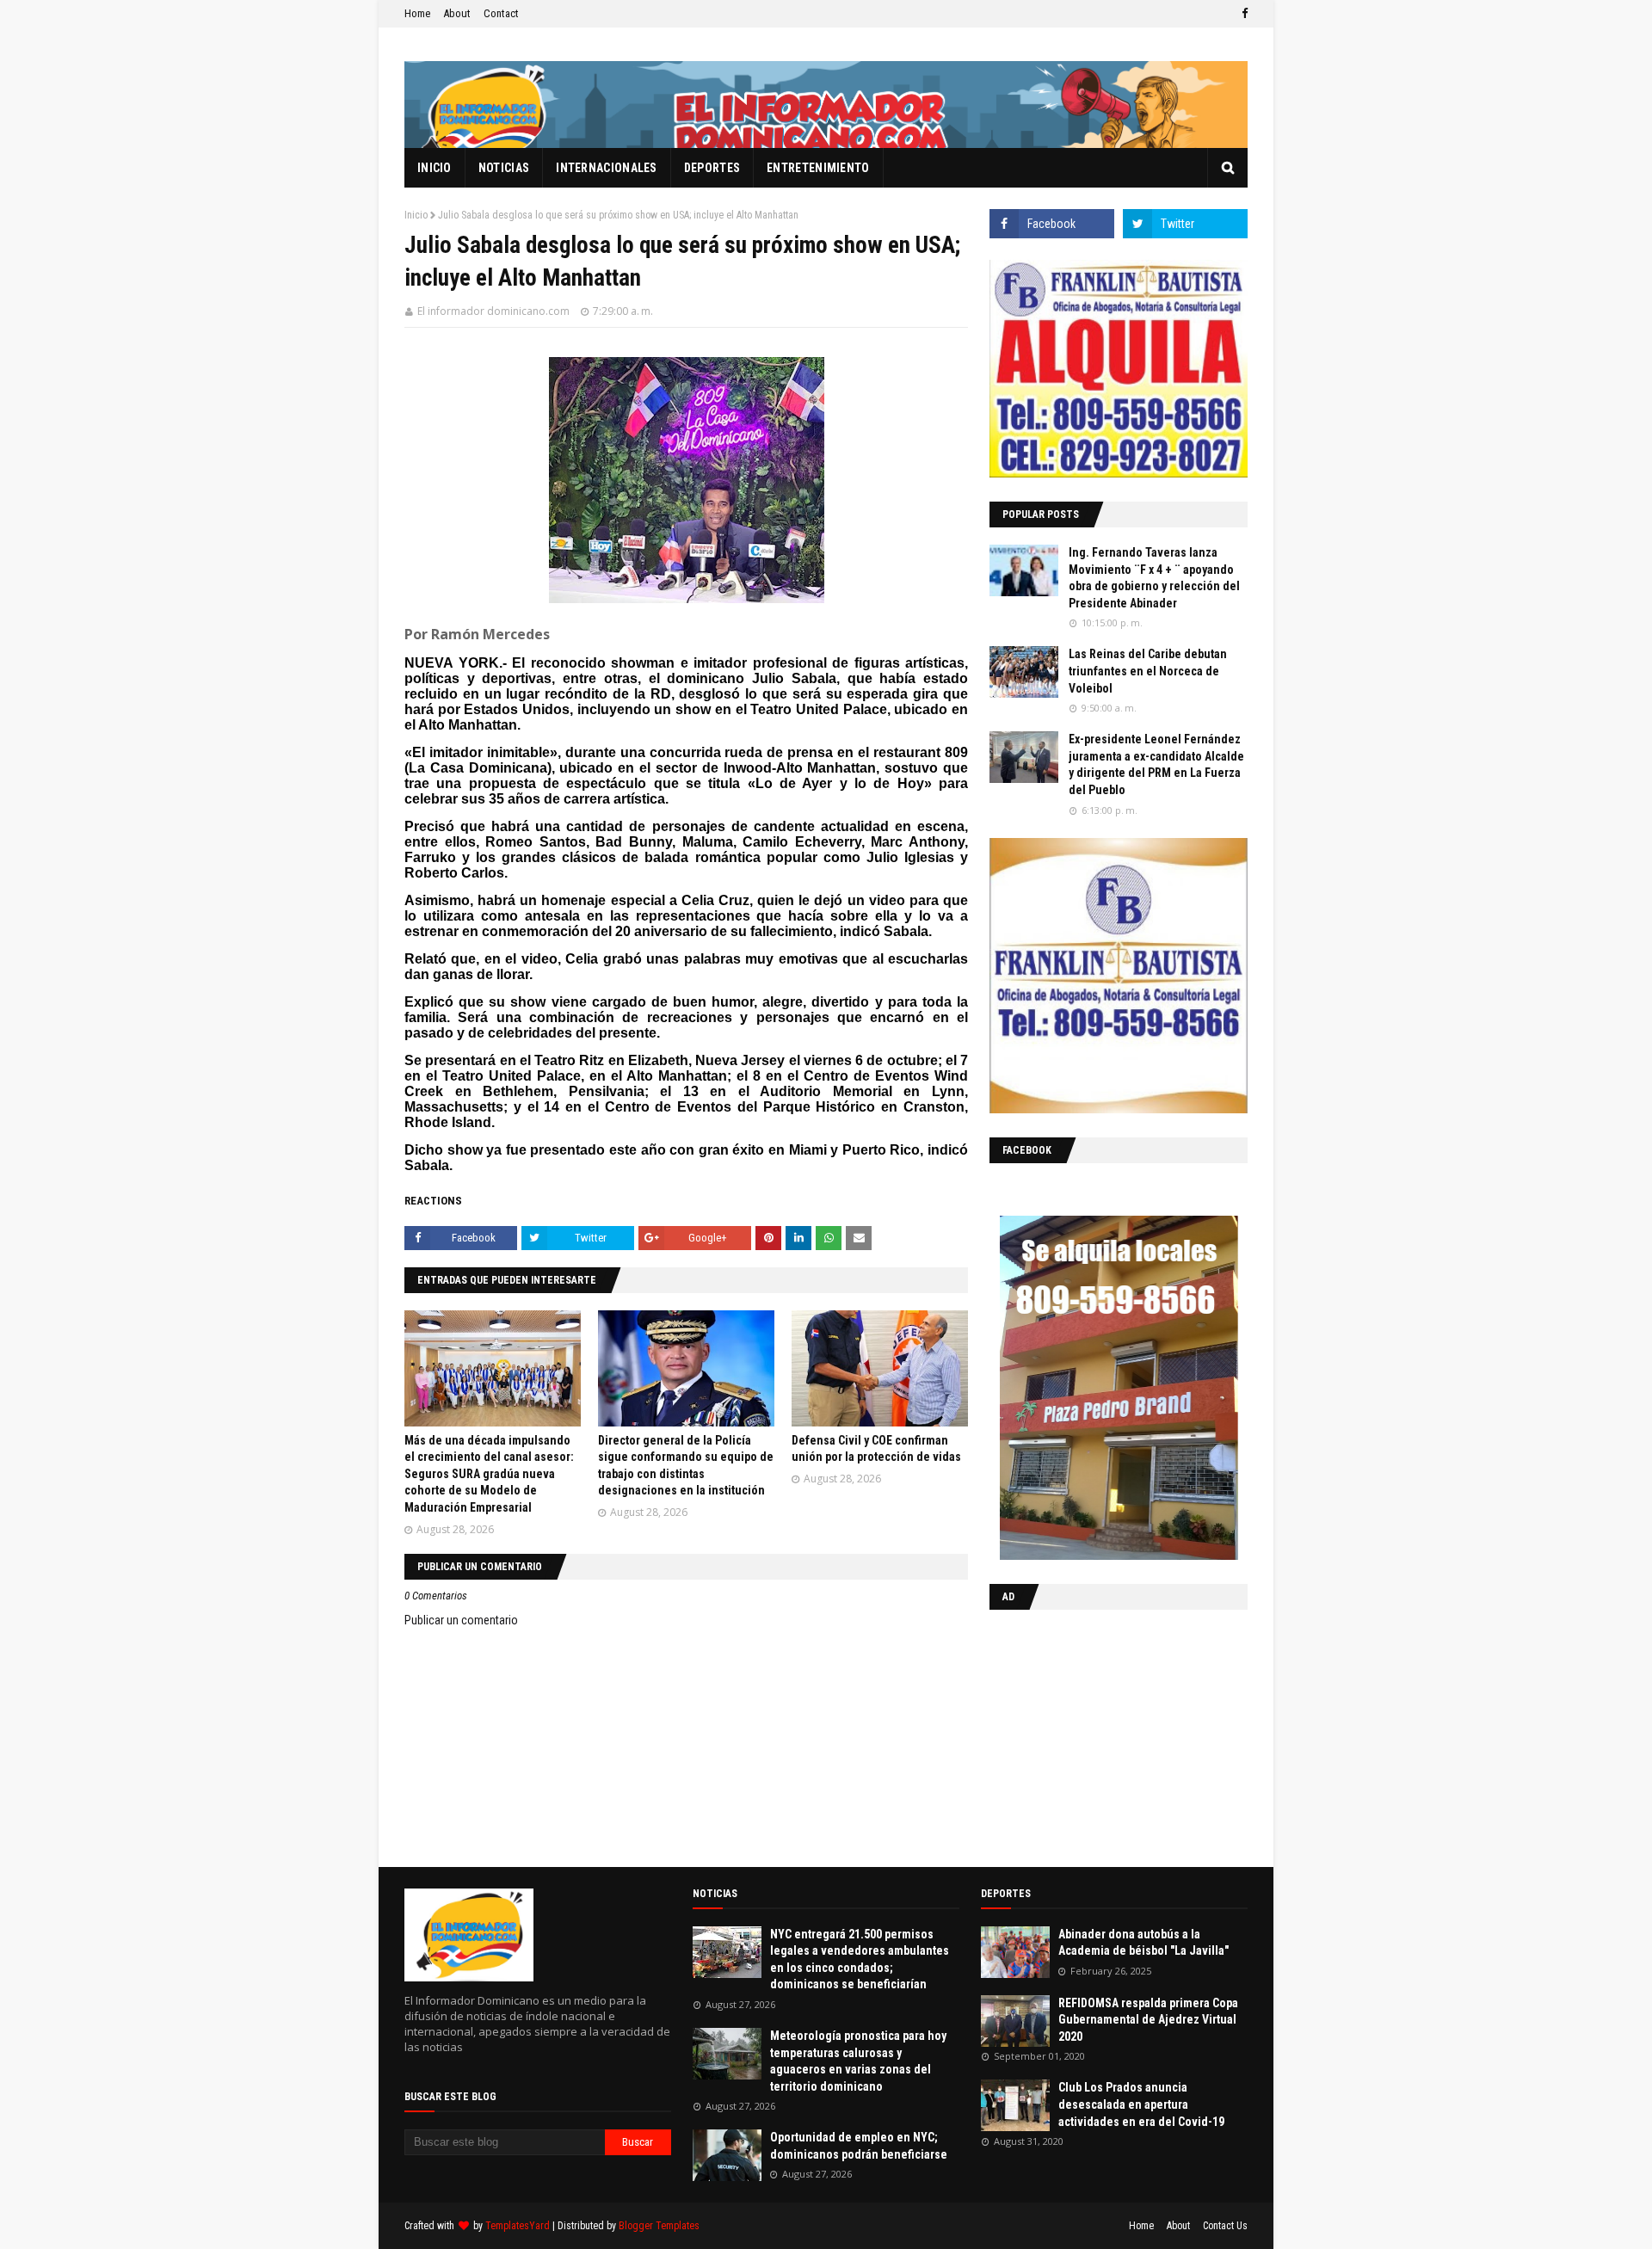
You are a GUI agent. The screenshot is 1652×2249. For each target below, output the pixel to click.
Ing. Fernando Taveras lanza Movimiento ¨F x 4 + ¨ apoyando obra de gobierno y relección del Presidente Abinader (1154, 578)
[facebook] (1242, 14)
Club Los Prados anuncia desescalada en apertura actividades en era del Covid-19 (1141, 2104)
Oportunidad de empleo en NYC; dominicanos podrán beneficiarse (859, 2146)
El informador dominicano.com (493, 311)
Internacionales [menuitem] (607, 168)
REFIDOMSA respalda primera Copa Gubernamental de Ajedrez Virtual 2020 (1148, 2020)
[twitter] (1185, 224)
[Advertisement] (1097, 1735)
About (457, 13)
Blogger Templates (659, 2226)
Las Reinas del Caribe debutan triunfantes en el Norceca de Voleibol (1148, 671)
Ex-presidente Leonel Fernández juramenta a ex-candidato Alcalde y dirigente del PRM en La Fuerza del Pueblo (1156, 764)
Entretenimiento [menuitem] (818, 168)
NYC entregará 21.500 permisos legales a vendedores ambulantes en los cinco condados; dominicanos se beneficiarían (860, 1959)
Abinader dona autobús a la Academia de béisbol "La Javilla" (1143, 1943)
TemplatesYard (518, 2226)
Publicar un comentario (461, 1620)
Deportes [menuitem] (712, 168)
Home (417, 13)
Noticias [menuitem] (504, 168)
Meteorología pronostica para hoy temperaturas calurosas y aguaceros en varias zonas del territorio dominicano (858, 2061)
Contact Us (1225, 2226)
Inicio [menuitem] (435, 168)
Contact (501, 13)
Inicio (416, 215)
